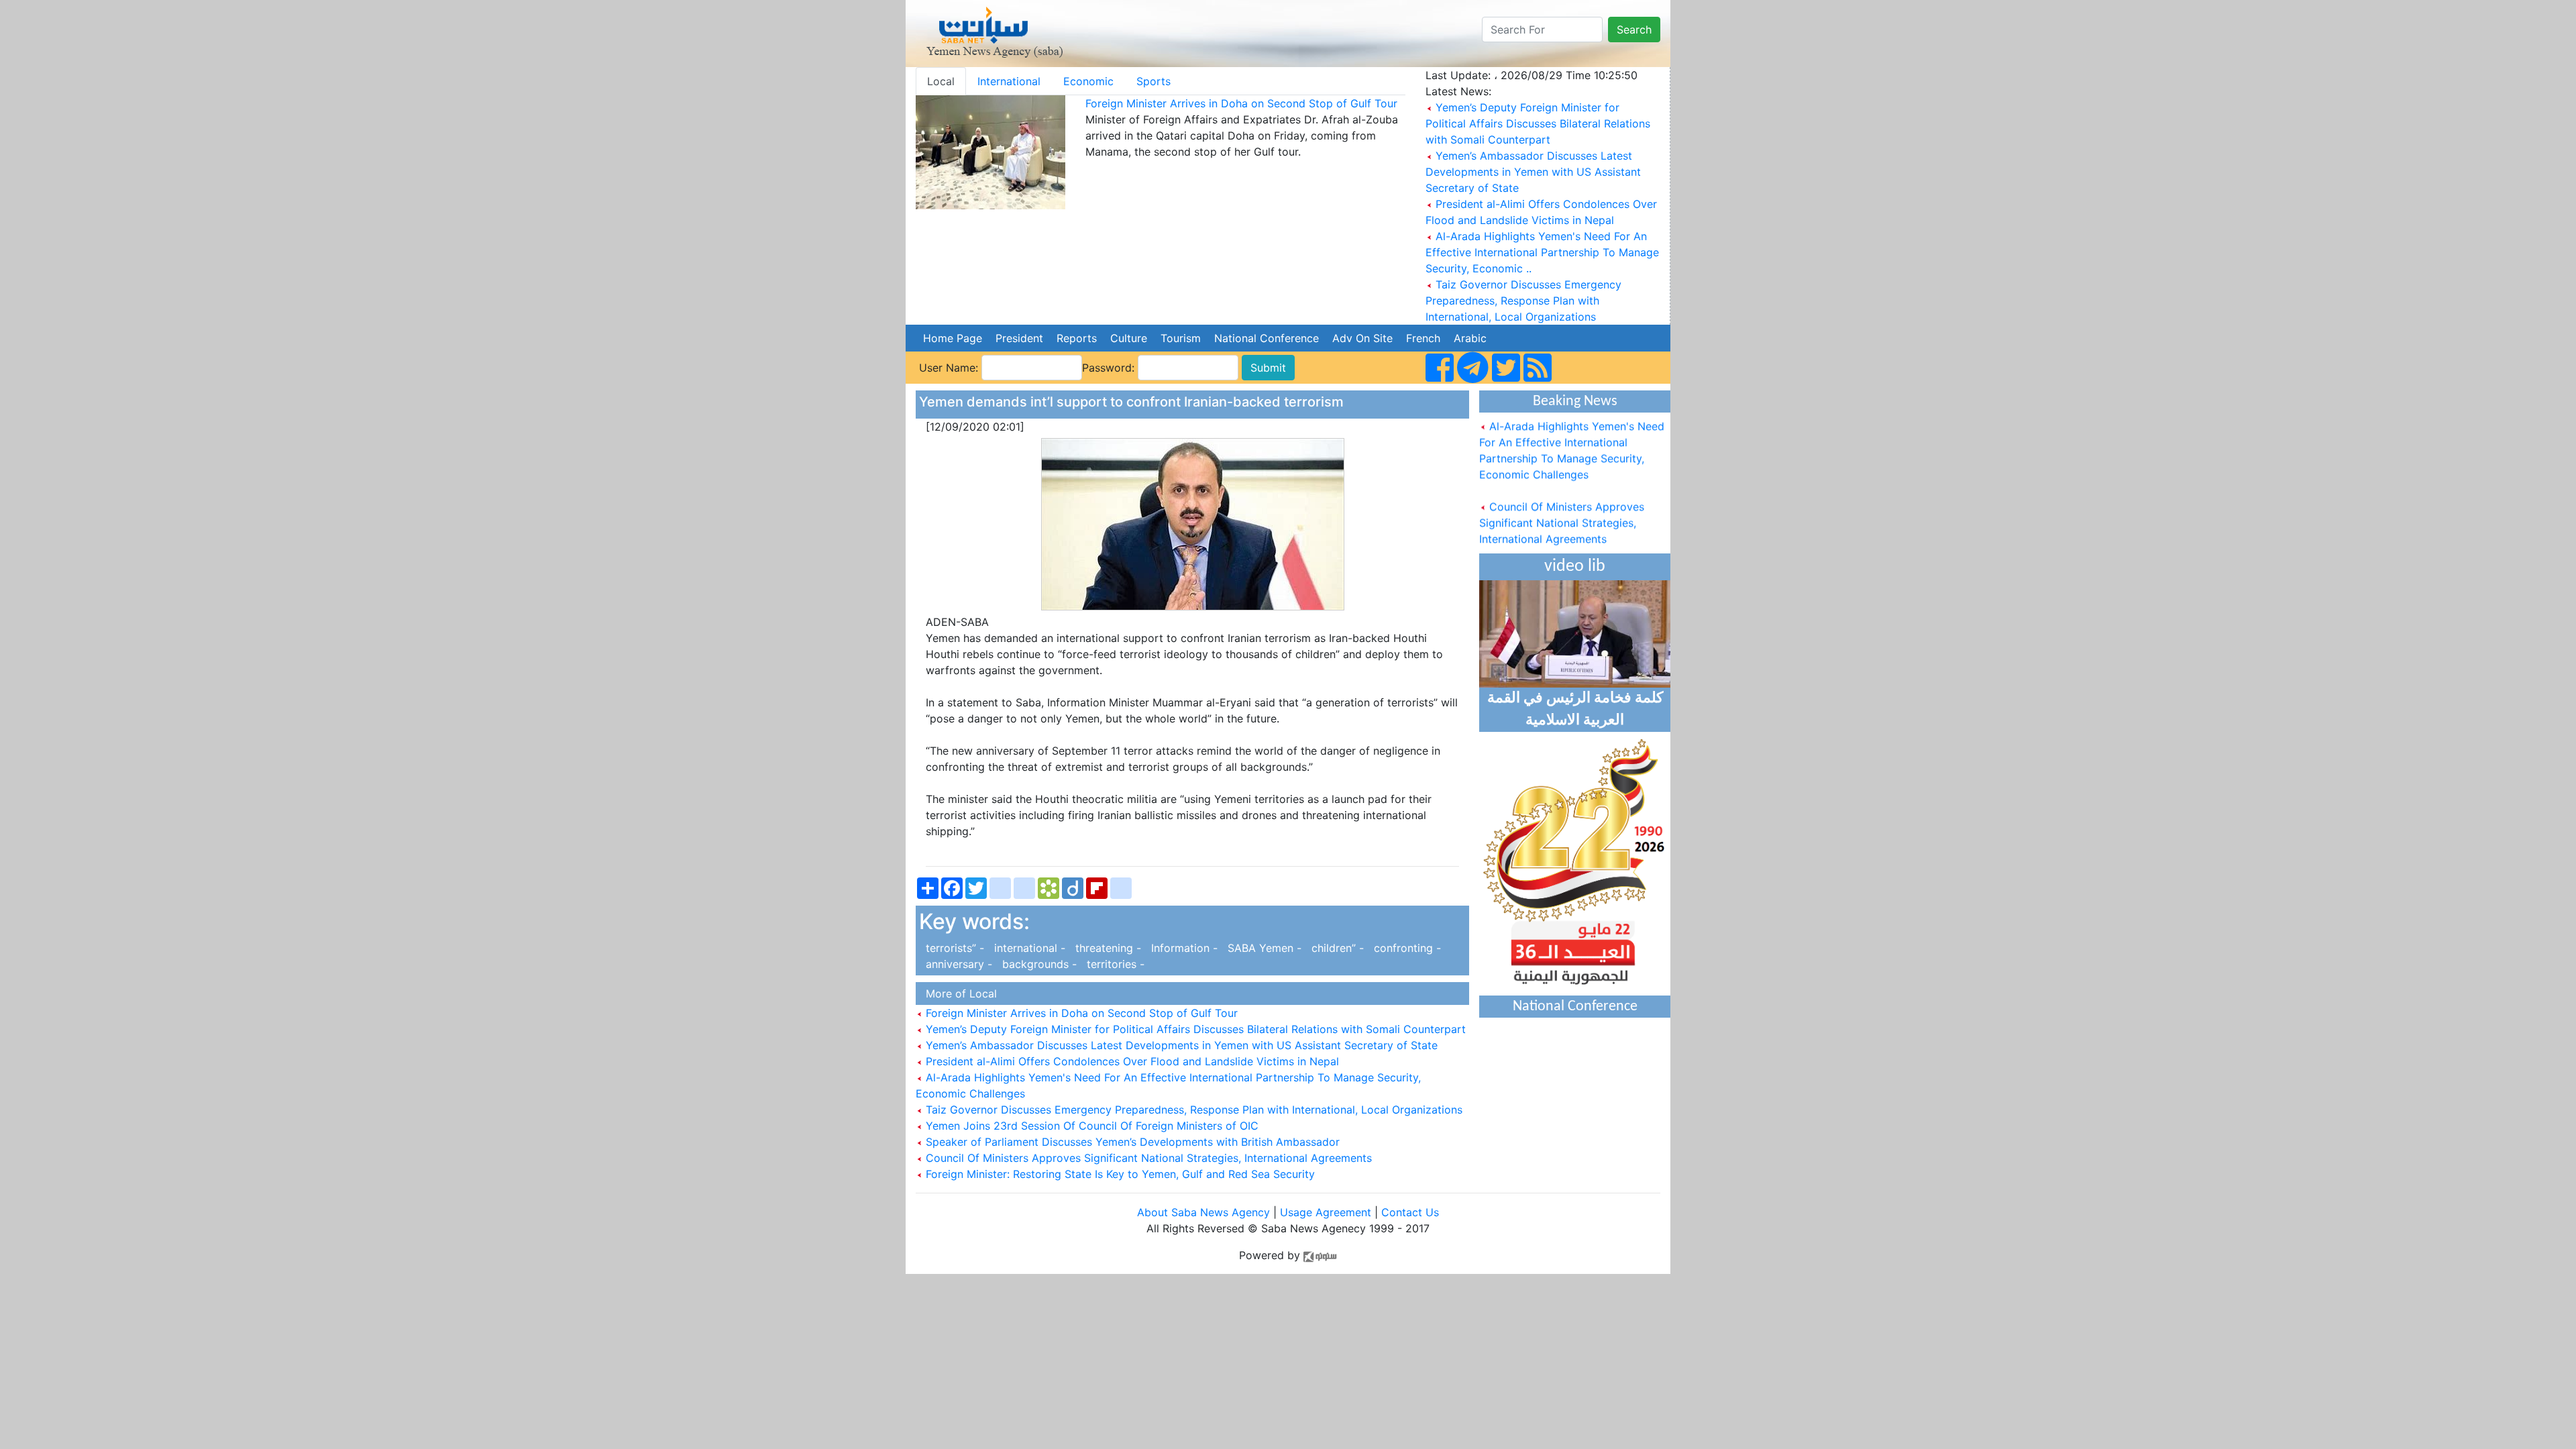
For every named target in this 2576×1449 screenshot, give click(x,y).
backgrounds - (1038, 964)
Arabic (1470, 338)
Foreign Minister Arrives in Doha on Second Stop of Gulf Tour (1241, 103)
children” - (1336, 948)
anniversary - (957, 964)
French (1423, 338)
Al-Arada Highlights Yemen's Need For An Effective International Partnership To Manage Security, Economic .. (1542, 252)
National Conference (1267, 338)
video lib (1575, 567)
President (1019, 338)
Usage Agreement (1326, 1212)
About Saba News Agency (1205, 1212)
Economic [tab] (1088, 81)
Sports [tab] (1153, 81)
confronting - (1404, 948)
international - (1028, 948)
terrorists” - (953, 948)
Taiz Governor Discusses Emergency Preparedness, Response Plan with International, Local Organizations (1523, 301)
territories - (1112, 964)
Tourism (1181, 338)
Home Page (953, 338)
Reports (1077, 338)
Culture (1129, 338)
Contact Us (1410, 1212)
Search (1634, 30)
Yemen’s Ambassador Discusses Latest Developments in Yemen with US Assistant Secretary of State (1533, 172)
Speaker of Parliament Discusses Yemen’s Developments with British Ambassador (1131, 1142)
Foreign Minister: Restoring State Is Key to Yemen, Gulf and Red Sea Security (1119, 1174)
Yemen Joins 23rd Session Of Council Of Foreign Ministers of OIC (1090, 1126)
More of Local (958, 994)
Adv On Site (1362, 338)
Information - (1183, 948)
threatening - (1107, 948)
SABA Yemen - (1263, 948)
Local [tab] (941, 81)
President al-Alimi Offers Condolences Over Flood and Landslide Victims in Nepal (1131, 1061)
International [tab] (1009, 81)
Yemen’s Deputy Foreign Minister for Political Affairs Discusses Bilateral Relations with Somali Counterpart (1538, 123)
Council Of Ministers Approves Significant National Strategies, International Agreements (1147, 1158)
